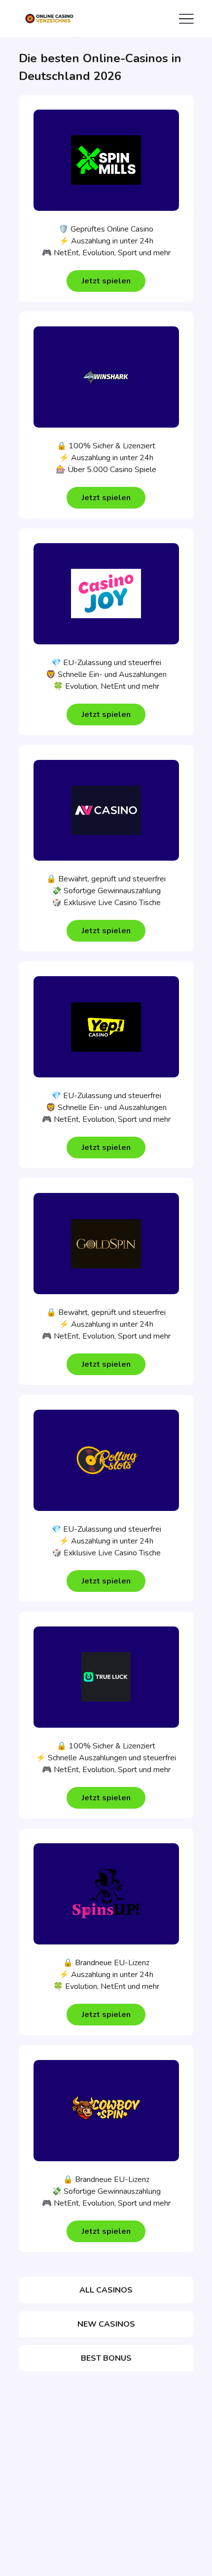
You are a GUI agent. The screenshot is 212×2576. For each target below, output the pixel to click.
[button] (106, 281)
